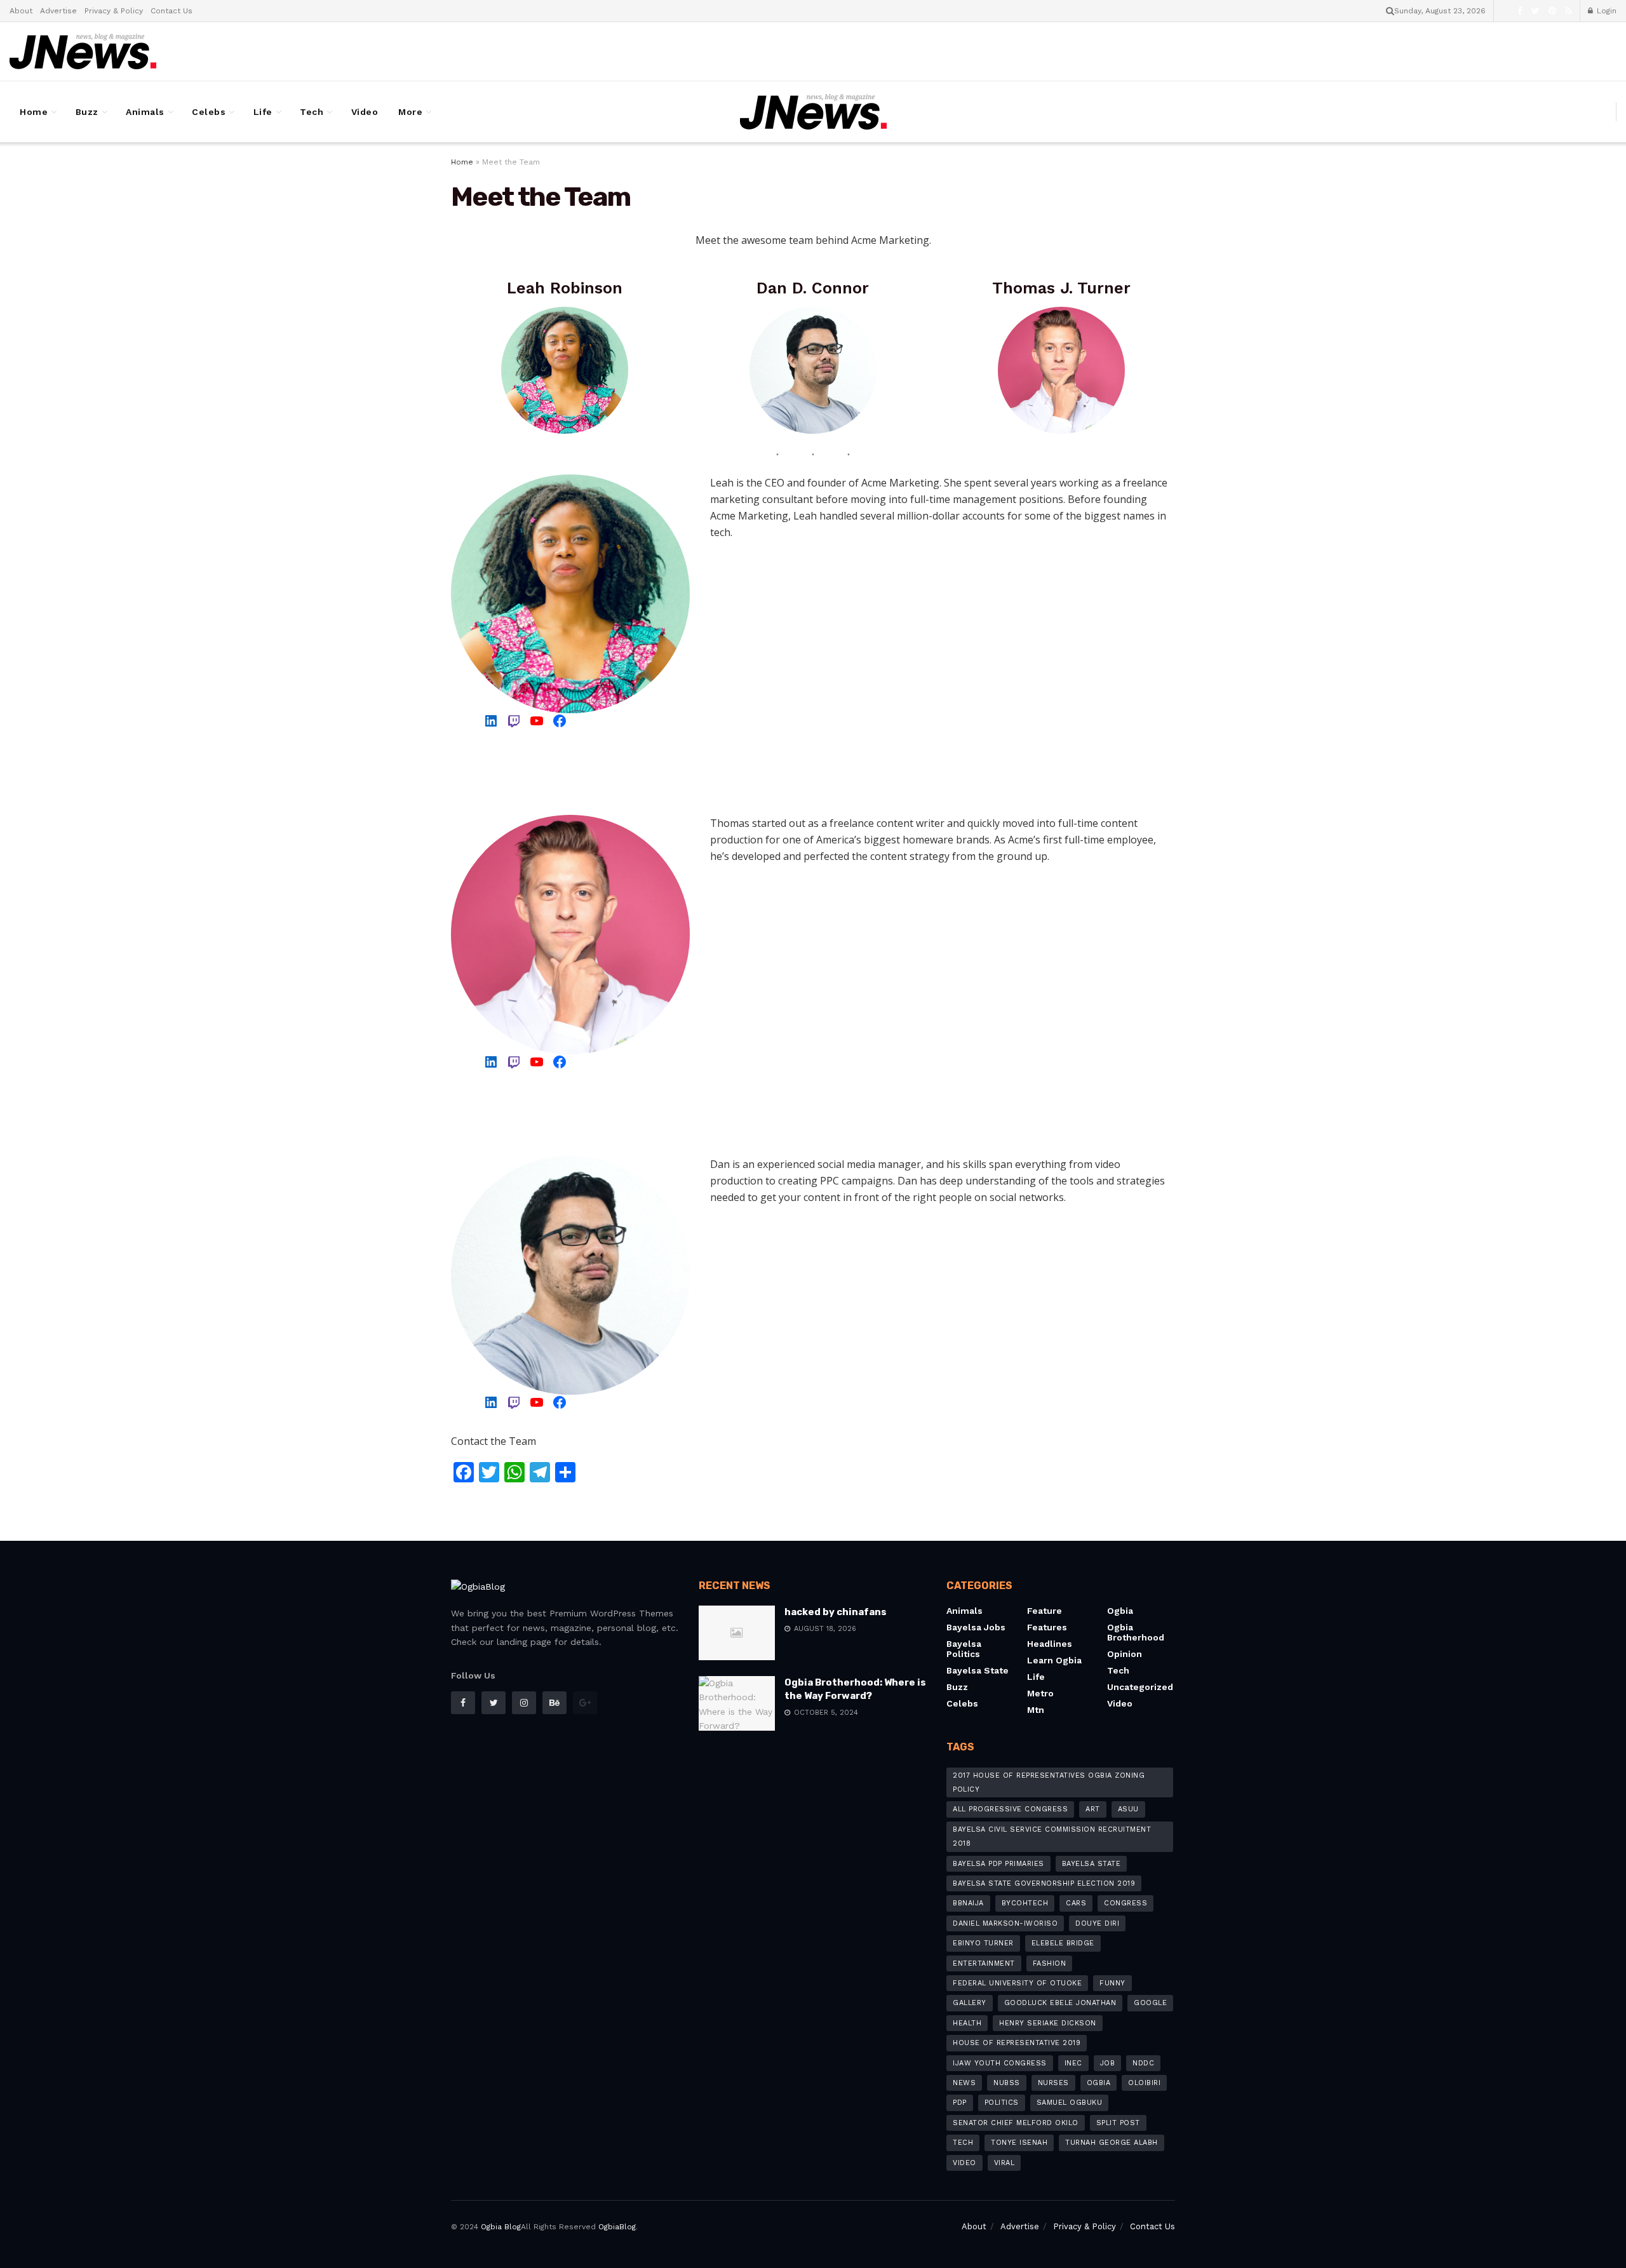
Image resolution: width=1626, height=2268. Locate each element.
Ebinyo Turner (983, 1943)
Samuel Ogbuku (1070, 2103)
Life (263, 112)
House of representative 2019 (1017, 2043)
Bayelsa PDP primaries (998, 1864)
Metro (1040, 1693)
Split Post (1118, 2123)
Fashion (1050, 1963)
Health (967, 2023)
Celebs (209, 112)
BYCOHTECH (1025, 1903)
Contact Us (171, 11)
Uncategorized (1140, 1687)
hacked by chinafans (836, 1612)
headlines (1050, 1644)
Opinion (1125, 1654)
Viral (1004, 2163)
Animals (145, 112)
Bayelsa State (1092, 1864)
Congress (1125, 1903)
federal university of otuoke (1017, 1983)
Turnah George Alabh (1112, 2143)
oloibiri (1144, 2083)
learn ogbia (1054, 1660)
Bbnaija (968, 1903)
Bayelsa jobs (976, 1627)
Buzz (87, 112)
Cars (1076, 1903)
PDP (960, 2103)
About (21, 11)
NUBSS (1007, 2083)
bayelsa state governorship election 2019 (1044, 1883)
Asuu (1128, 1809)
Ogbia (1120, 1611)
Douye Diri (1097, 1923)
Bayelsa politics (964, 1649)
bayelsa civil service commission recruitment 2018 (1052, 1836)
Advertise (58, 11)
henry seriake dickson (1048, 2023)
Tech (312, 112)
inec (1073, 2063)
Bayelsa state (978, 1670)
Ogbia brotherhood (1136, 1632)
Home (34, 112)
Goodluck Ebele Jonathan (1060, 2003)
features (1047, 1627)
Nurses (1053, 2083)
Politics (1002, 2103)
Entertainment (984, 1963)
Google (1150, 2003)
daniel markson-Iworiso (1005, 1923)
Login (1605, 11)
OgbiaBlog (617, 2227)
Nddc (1143, 2063)
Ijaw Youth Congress (1000, 2063)
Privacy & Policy (114, 11)
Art (1093, 1809)
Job (1108, 2063)
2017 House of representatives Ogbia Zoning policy (1049, 1782)
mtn (1036, 1710)
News (964, 2083)
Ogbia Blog (501, 2227)
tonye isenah (1019, 2143)
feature (1045, 1611)
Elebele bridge (1063, 1943)
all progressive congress (1010, 1809)
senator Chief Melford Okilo (1016, 2123)
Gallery (970, 2003)
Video (365, 112)
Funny (1112, 1983)
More (410, 112)
